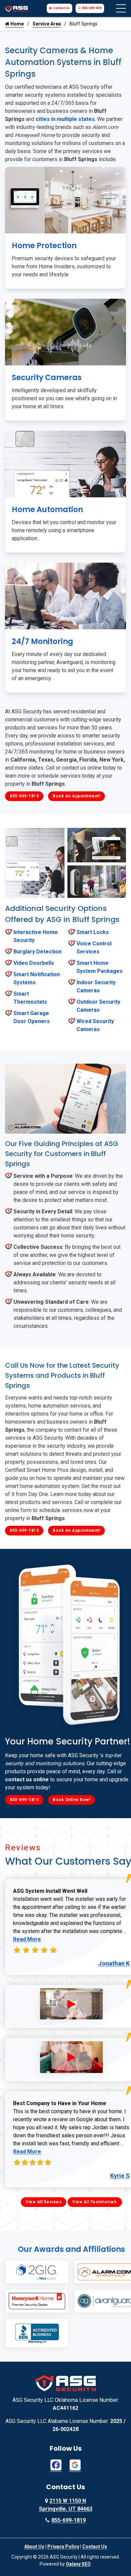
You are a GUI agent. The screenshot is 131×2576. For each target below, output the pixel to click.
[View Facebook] (56, 2465)
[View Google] (75, 2465)
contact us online (27, 1779)
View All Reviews (43, 2202)
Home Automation (47, 510)
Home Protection (44, 246)
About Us (34, 2547)
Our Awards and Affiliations (71, 2249)
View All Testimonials (95, 2202)
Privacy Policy (63, 2547)
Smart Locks (93, 932)
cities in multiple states (65, 119)
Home (17, 24)
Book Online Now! (71, 1800)
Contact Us (61, 8)
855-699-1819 (92, 8)
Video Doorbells (34, 963)
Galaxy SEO (78, 2564)
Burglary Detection (37, 952)
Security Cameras (47, 378)
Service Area (47, 24)
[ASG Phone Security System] (72, 2004)
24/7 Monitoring (42, 641)
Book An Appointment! (76, 796)
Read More (27, 1939)
